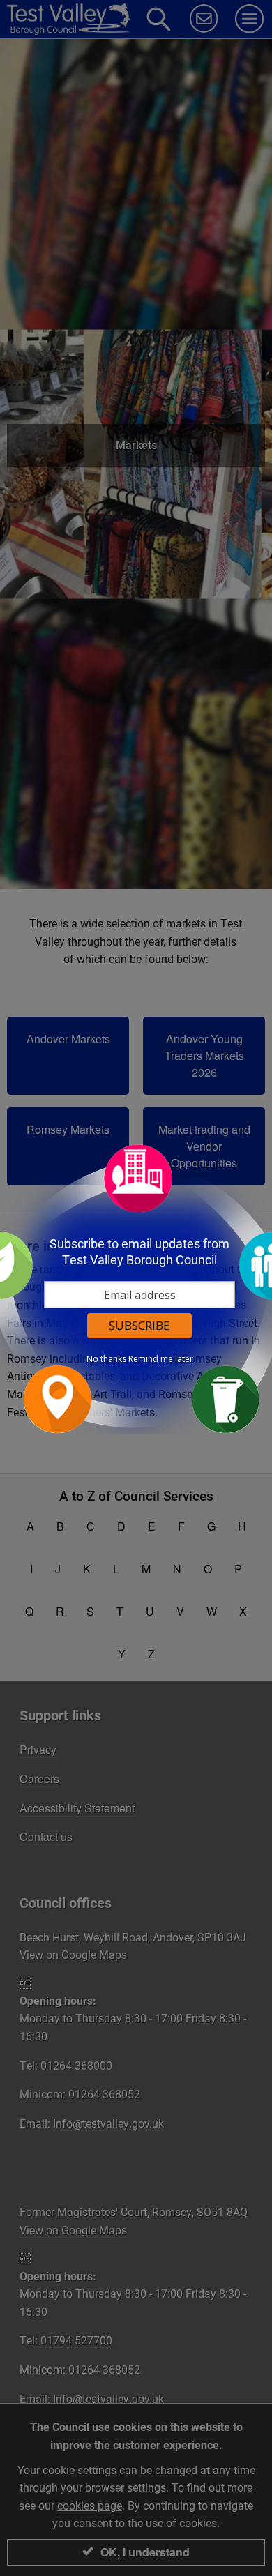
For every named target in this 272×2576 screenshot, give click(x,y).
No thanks (106, 1359)
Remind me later (161, 1359)
